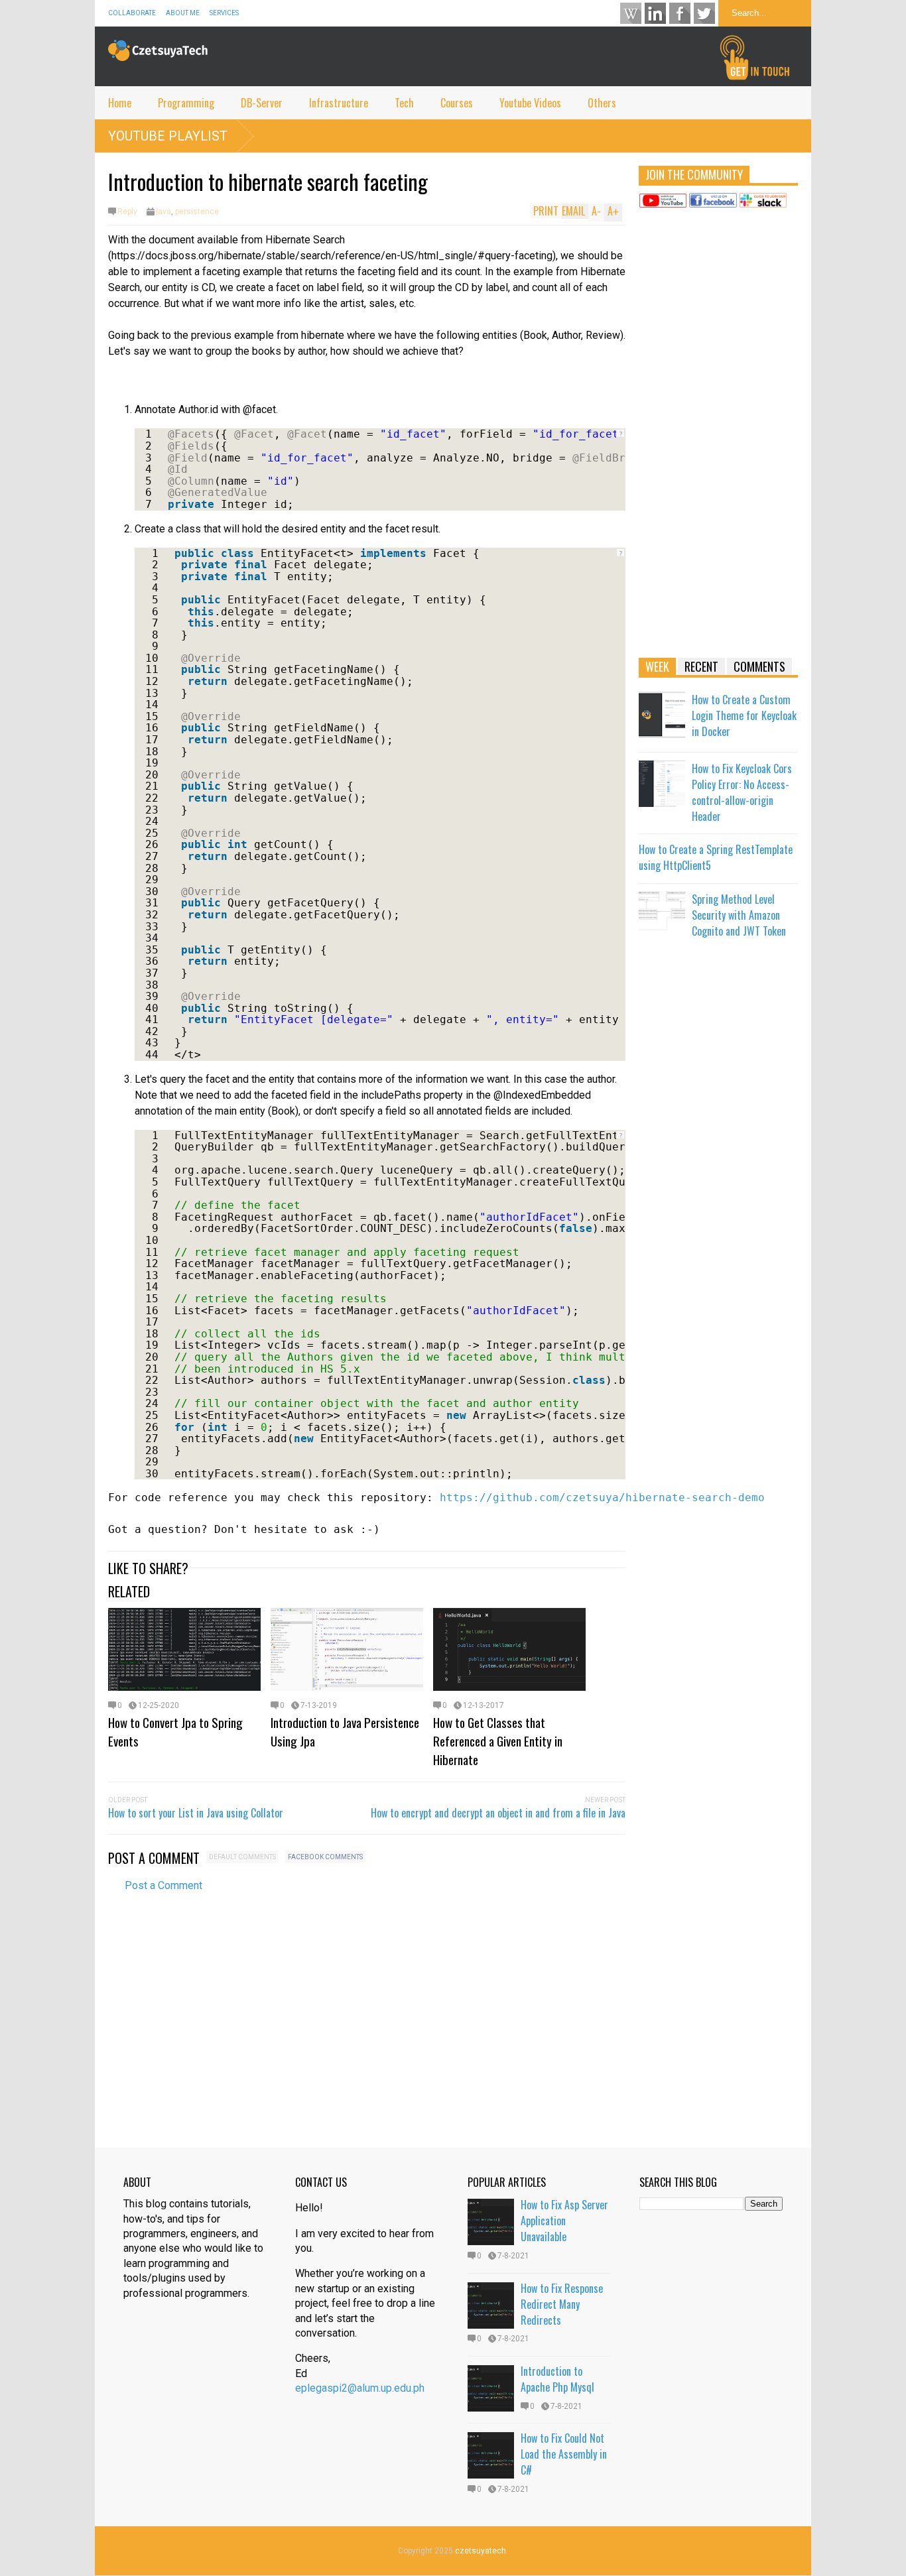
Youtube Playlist (168, 136)
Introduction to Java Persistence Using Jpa (345, 1731)
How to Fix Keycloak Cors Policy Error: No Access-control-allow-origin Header (742, 792)
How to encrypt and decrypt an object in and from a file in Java (498, 1813)
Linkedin (655, 13)
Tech (404, 103)
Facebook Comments (325, 1857)
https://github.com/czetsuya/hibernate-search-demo (602, 1498)
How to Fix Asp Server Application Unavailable (564, 2221)
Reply (127, 212)
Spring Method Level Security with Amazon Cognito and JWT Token (739, 915)
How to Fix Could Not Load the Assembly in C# (564, 2454)
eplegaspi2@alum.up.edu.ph (360, 2388)
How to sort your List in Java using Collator (196, 1813)
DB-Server (262, 103)
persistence (197, 212)
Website (631, 13)
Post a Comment (163, 1885)
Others (602, 103)
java (163, 212)
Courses (457, 103)
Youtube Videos (530, 103)
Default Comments (242, 1857)
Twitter (704, 13)
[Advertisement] (718, 439)
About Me (183, 13)
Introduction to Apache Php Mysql (557, 2379)
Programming (186, 103)
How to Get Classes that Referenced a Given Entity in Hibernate (498, 1741)
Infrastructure (339, 103)
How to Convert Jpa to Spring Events (175, 1731)
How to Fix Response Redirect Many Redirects (562, 2304)
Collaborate (132, 13)
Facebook (680, 13)
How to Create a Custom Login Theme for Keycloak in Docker (744, 715)
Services (224, 13)
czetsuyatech (481, 2551)
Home (120, 103)
